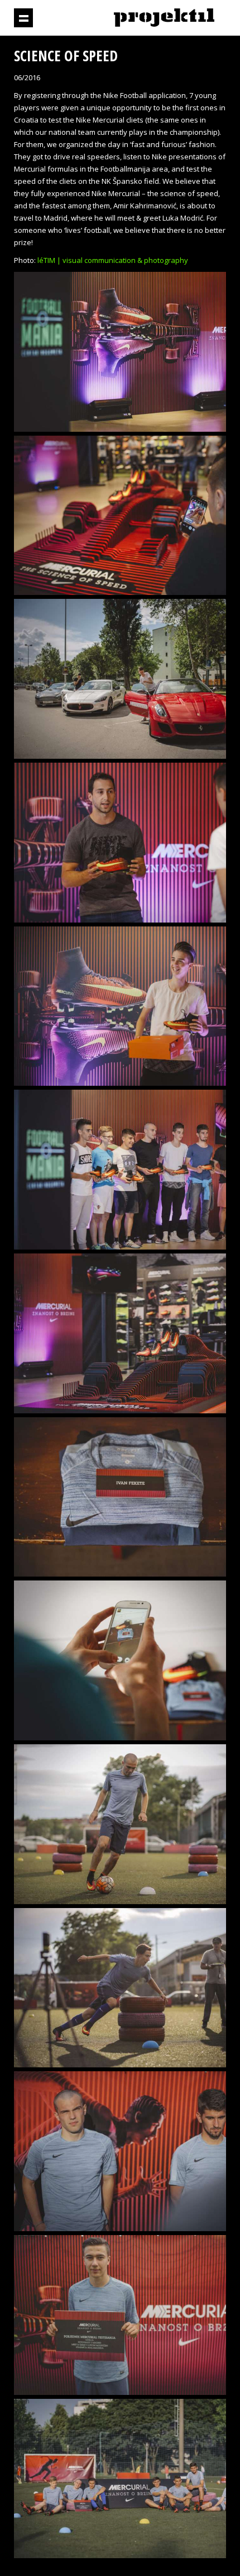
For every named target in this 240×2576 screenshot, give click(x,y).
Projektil (164, 18)
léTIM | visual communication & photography (113, 260)
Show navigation (23, 18)
